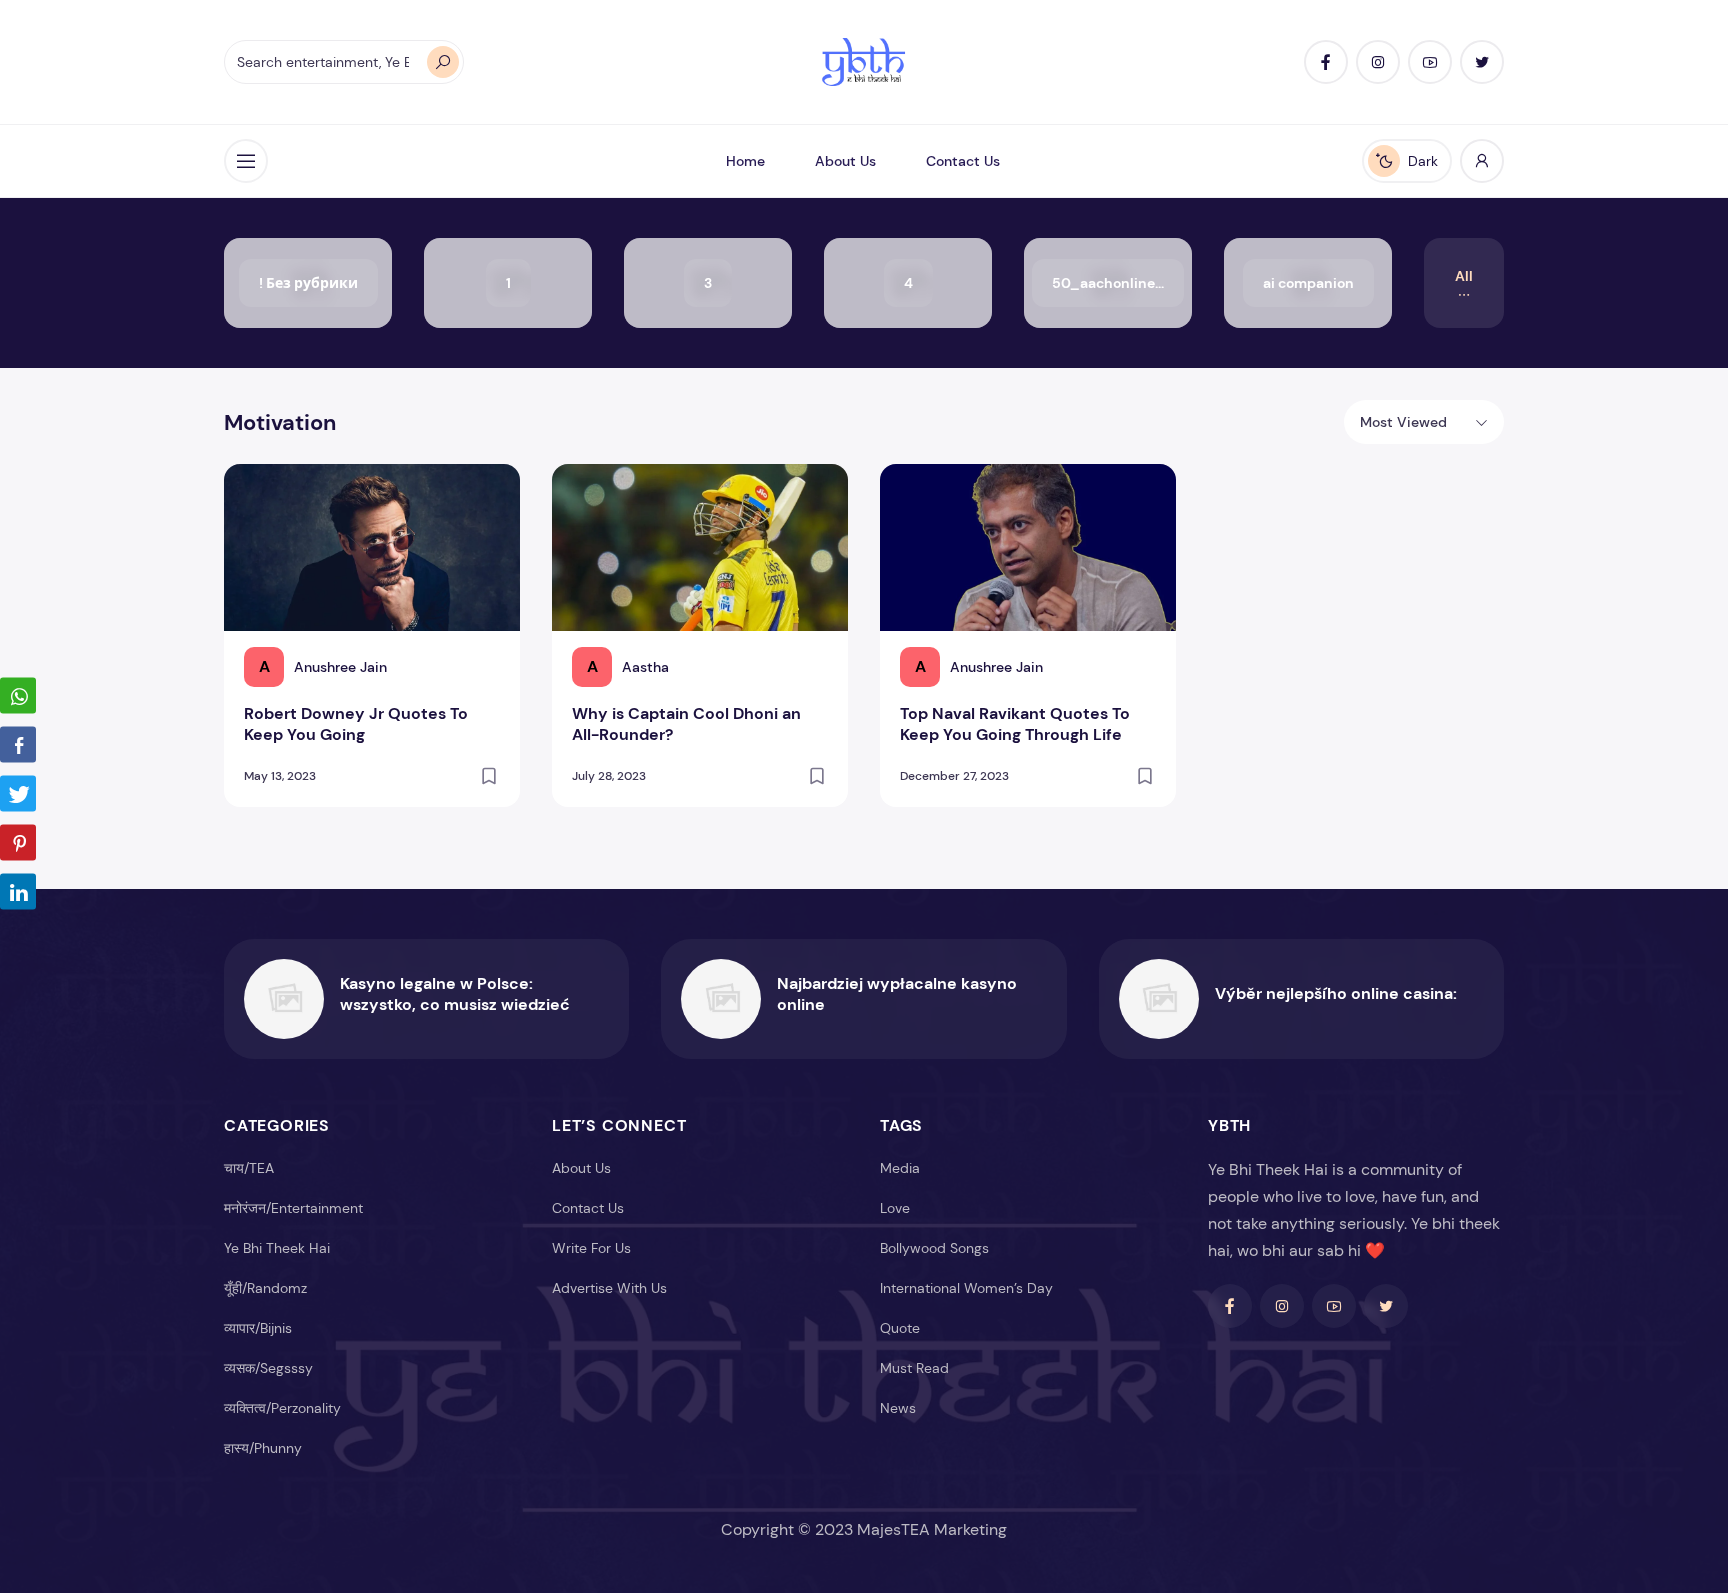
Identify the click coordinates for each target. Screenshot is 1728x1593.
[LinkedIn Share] (18, 891)
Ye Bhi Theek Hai (277, 1248)
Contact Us (963, 161)
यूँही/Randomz (265, 1288)
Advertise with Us (609, 1288)
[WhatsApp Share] (18, 695)
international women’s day (966, 1288)
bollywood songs (934, 1248)
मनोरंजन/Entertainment (293, 1208)
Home (745, 161)
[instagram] (1378, 62)
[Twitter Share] (18, 793)
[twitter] (1482, 62)
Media (900, 1168)
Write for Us (591, 1248)
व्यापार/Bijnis (258, 1328)
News (898, 1408)
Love (895, 1208)
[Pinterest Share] (18, 842)
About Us (845, 161)
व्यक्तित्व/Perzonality (282, 1408)
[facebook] (1326, 62)
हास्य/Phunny (263, 1448)
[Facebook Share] (18, 744)
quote (900, 1328)
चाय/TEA (249, 1168)
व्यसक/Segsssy (268, 1368)
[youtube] (1430, 62)
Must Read (914, 1368)
